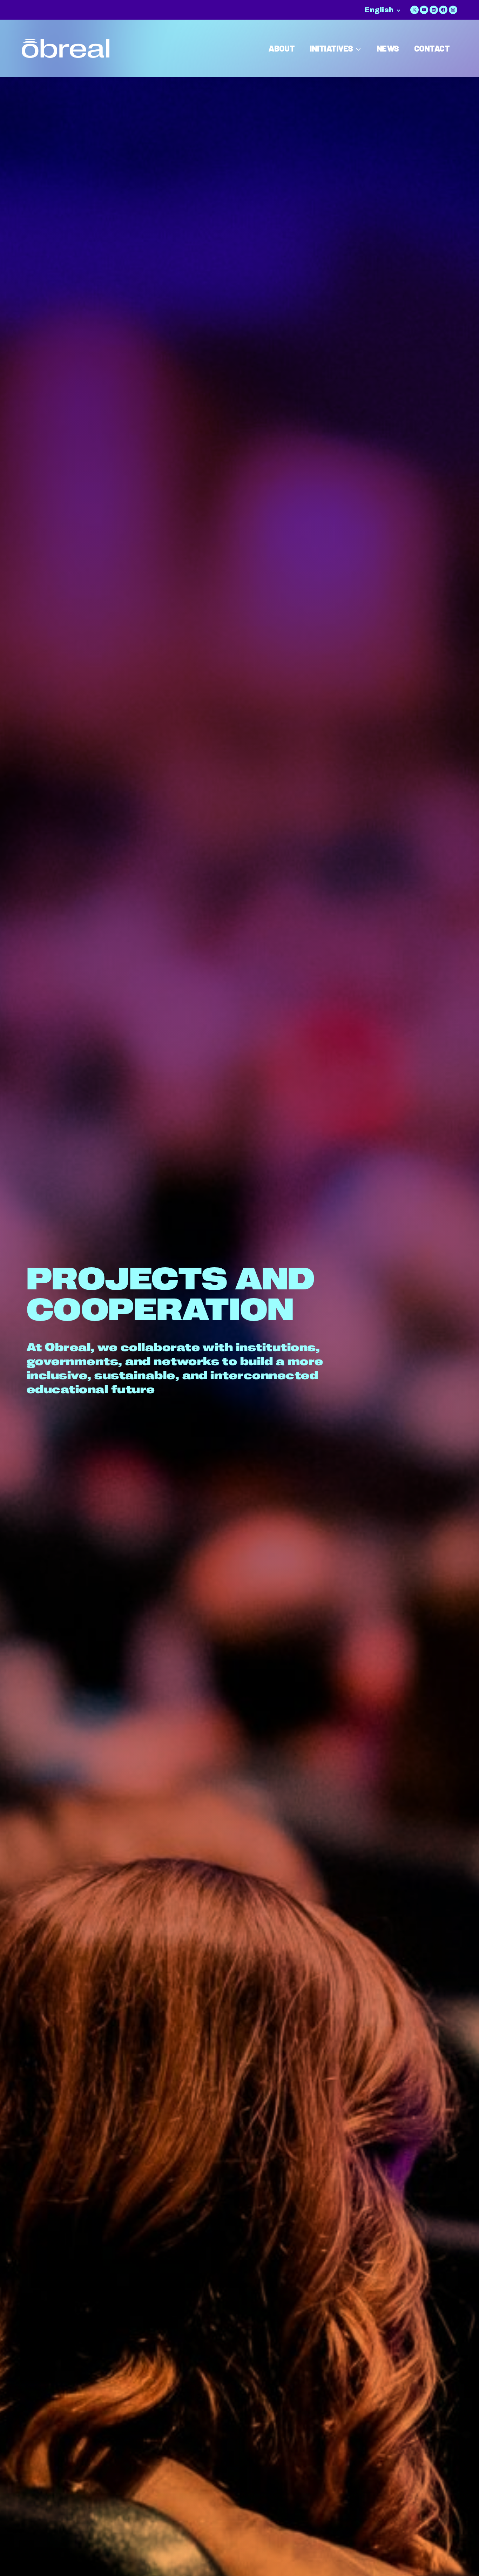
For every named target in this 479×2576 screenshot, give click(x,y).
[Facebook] (443, 10)
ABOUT (281, 48)
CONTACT (432, 48)
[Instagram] (453, 10)
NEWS (388, 48)
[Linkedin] (434, 10)
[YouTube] (424, 10)
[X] (414, 10)
